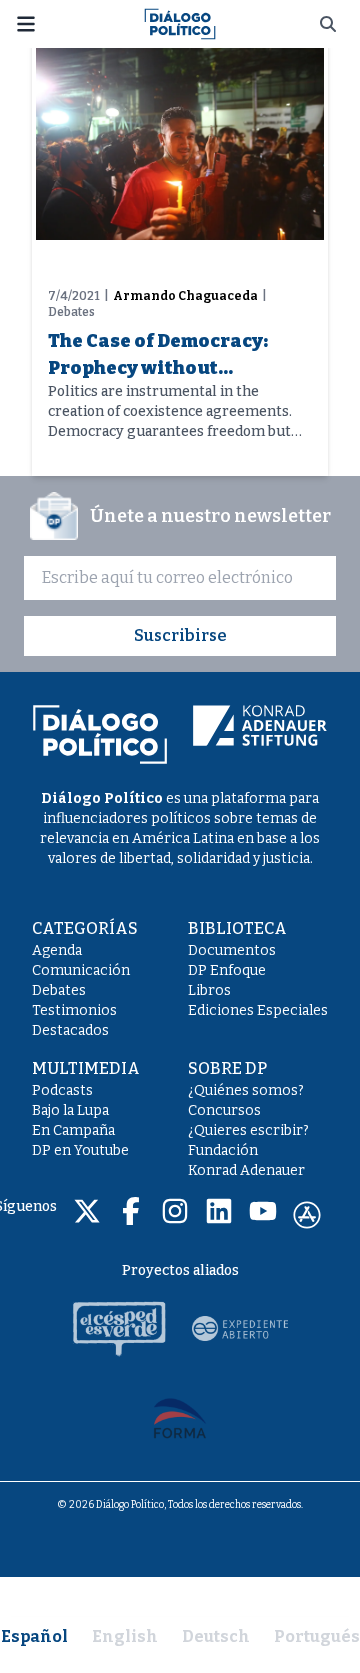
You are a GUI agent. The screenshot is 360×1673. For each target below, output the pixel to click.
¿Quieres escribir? (248, 1130)
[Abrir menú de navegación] (26, 24)
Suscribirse (180, 635)
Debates (59, 990)
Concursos (224, 1110)
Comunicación (81, 970)
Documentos (232, 950)
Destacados (70, 1030)
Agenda (57, 950)
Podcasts (62, 1090)
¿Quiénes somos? (246, 1090)
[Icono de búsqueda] (328, 24)
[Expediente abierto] (240, 1329)
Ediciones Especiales (258, 1010)
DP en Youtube (80, 1150)
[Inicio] (180, 22)
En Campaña (73, 1130)
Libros (209, 990)
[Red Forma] (180, 1417)
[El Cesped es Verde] (120, 1329)
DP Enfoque (227, 970)
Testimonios (74, 1010)
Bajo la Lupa (70, 1110)
